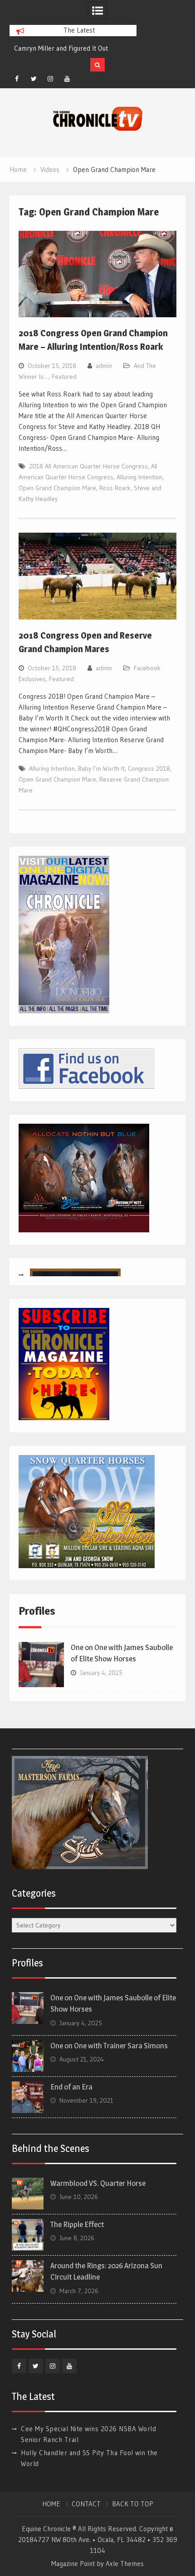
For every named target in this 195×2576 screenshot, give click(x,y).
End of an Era (71, 2087)
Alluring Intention (139, 477)
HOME (51, 2504)
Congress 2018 (149, 768)
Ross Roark (115, 488)
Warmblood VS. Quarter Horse (98, 2183)
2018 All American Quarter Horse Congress (88, 466)
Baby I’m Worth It (101, 768)
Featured (64, 377)
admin (104, 366)
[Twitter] (34, 79)
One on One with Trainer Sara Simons (109, 2046)
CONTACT (86, 2504)
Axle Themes (125, 2564)
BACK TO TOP (133, 2504)
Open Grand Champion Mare (57, 488)
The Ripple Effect (77, 2224)
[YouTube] (67, 79)
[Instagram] (50, 79)
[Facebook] (17, 79)
